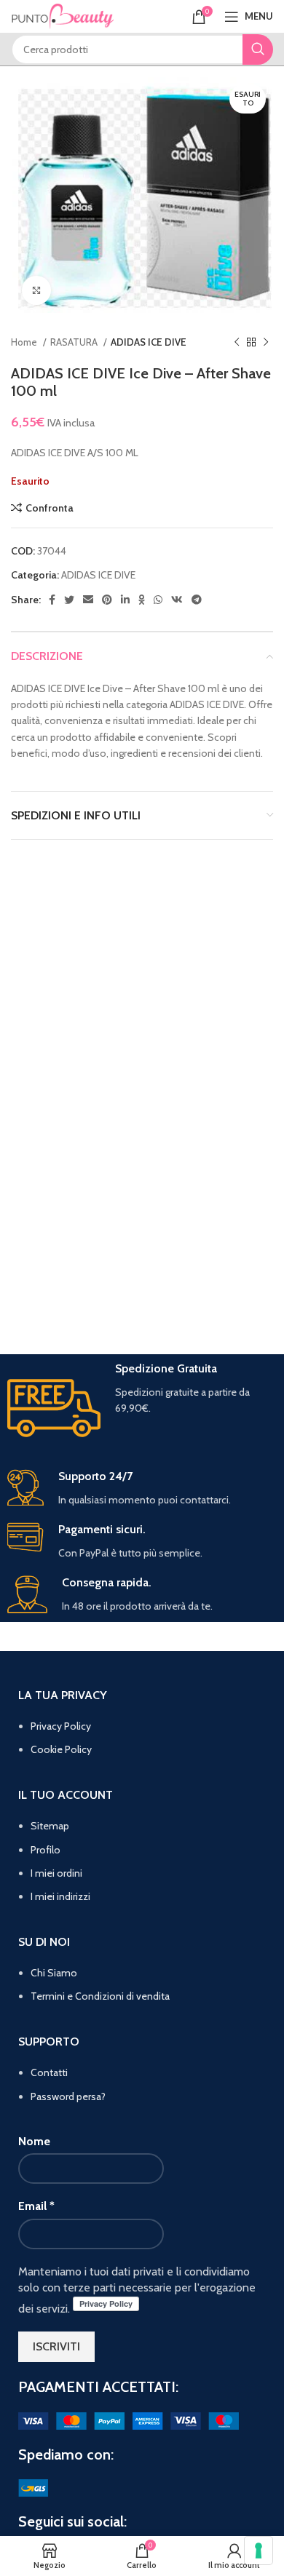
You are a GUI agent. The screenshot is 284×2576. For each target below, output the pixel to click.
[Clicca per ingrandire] (36, 290)
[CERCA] (258, 49)
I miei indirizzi (60, 1896)
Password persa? (68, 2096)
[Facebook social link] (52, 600)
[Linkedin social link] (125, 600)
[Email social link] (88, 600)
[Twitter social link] (69, 600)
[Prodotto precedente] (237, 342)
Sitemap (50, 1826)
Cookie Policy (61, 1749)
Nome (34, 2141)
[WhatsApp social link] (158, 600)
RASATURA (75, 342)
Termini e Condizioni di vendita (100, 1996)
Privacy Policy (61, 1726)
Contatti (49, 2072)
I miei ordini (56, 1873)
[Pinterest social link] (107, 600)
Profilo (46, 1850)
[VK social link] (177, 600)
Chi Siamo (54, 1973)
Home (25, 342)
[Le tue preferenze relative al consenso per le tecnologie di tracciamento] (259, 2551)
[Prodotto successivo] (266, 342)
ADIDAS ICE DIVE (149, 342)
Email (36, 2206)
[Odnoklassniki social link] (142, 600)
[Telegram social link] (197, 600)
